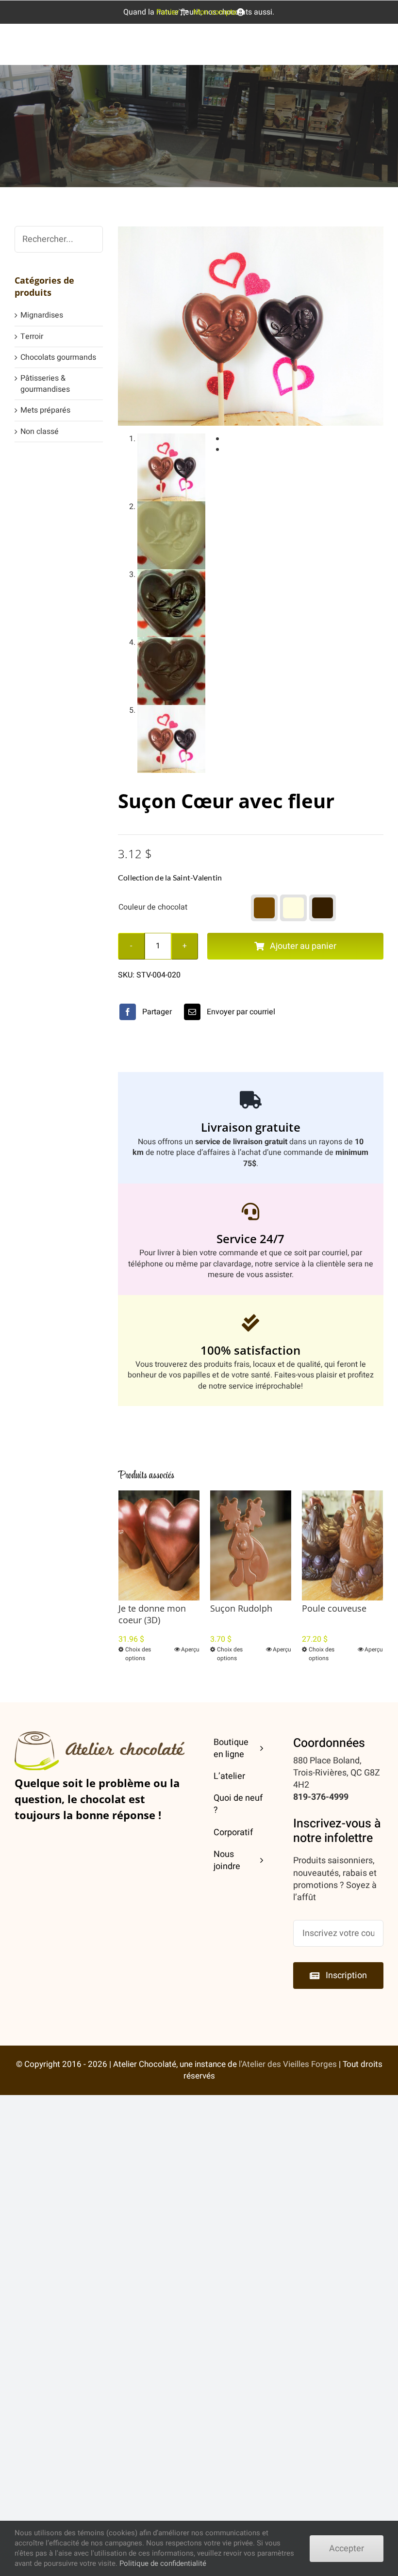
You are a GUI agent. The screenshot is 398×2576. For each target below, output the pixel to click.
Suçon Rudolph (241, 1608)
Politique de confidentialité (163, 2563)
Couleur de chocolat (153, 907)
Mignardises (42, 315)
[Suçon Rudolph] (251, 1545)
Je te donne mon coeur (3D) (152, 1614)
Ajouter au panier (303, 946)
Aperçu (190, 1649)
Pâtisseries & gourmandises (45, 384)
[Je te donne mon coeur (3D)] (159, 1545)
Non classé (40, 432)
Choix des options (138, 1654)
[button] (264, 908)
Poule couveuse (334, 1608)
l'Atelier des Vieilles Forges (288, 2064)
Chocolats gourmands (58, 357)
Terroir (32, 336)
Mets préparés (45, 410)
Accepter (347, 2549)
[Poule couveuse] (342, 1545)
